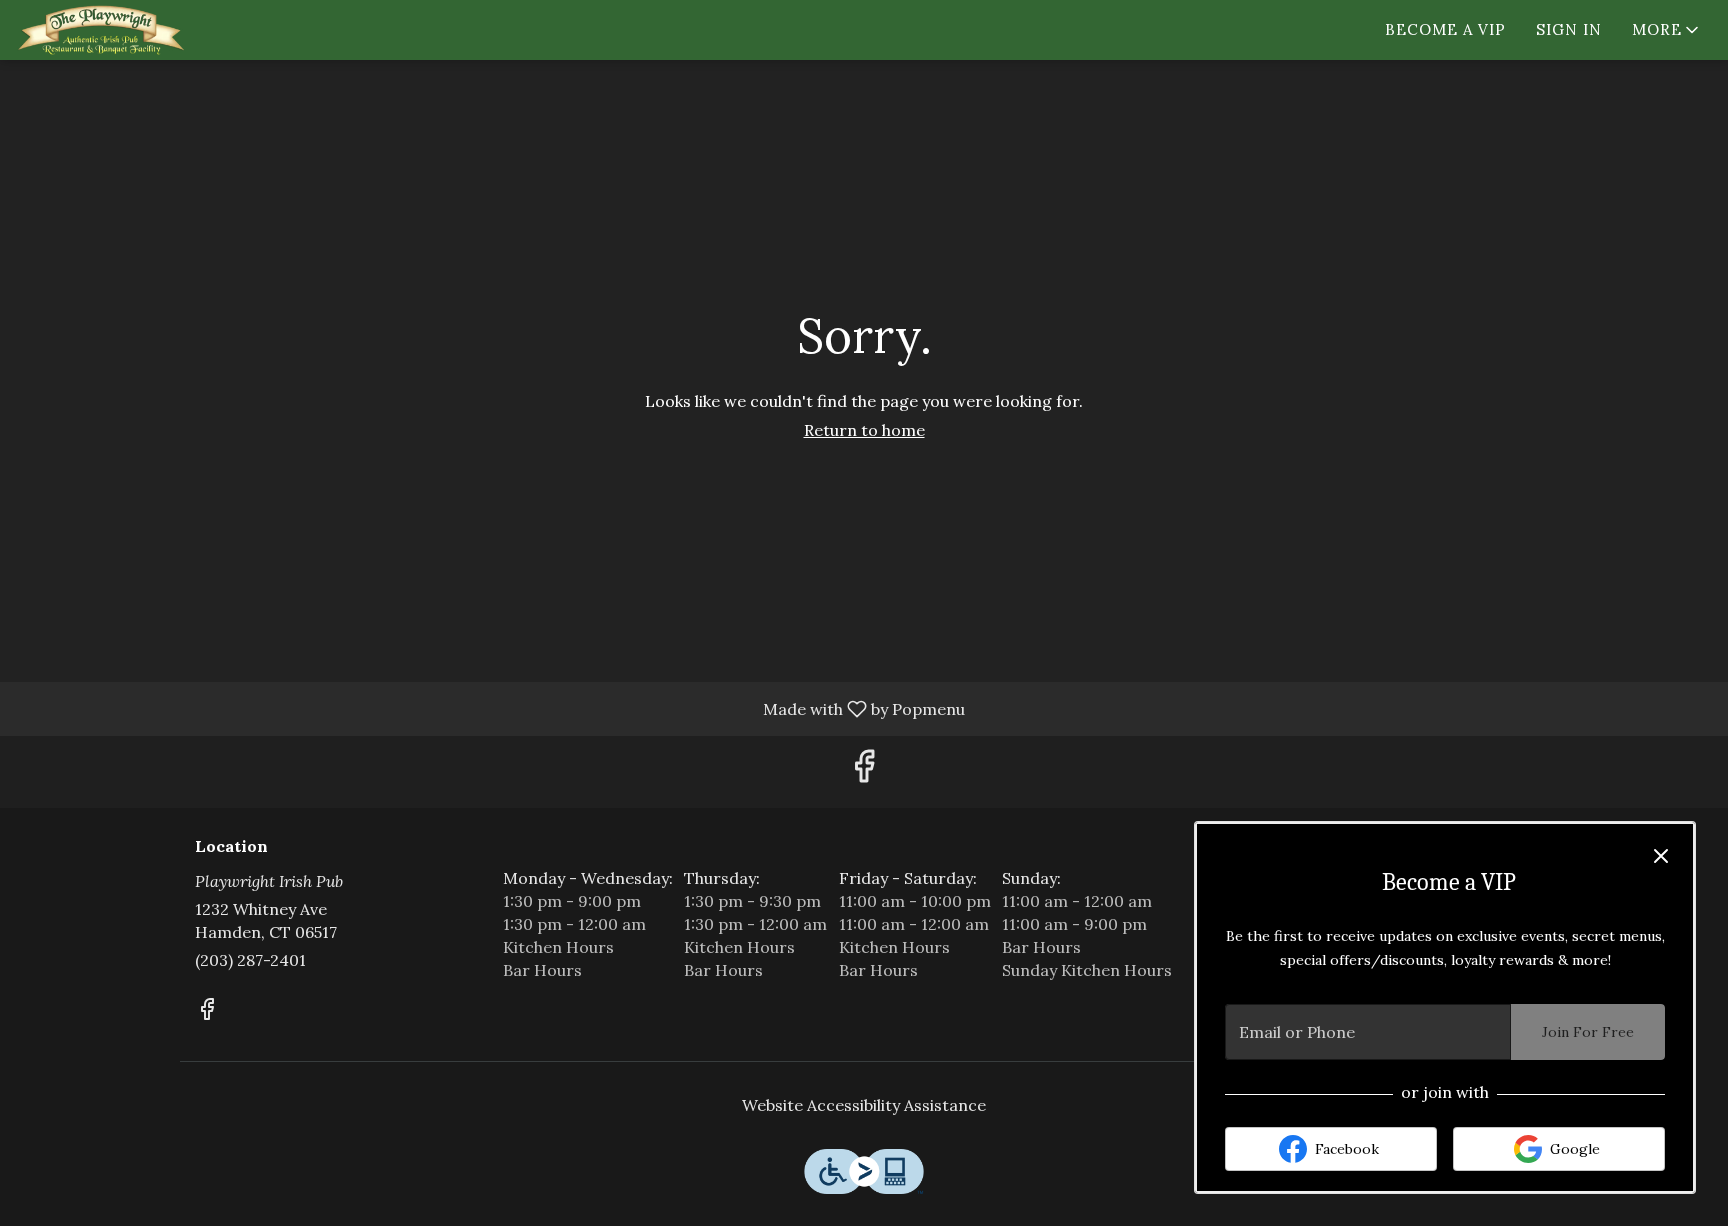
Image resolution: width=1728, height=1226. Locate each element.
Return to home (864, 430)
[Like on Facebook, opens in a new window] (864, 771)
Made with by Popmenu (490, 708)
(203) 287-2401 (250, 960)
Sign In (1569, 29)
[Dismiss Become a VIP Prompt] (1661, 856)
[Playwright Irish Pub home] (106, 30)
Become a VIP (1445, 29)
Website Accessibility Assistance (864, 1105)
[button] (1667, 30)
